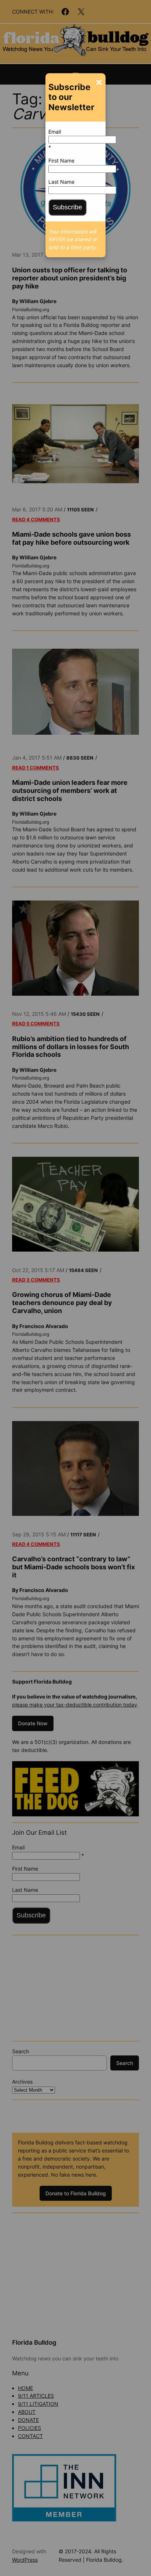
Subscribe (67, 207)
